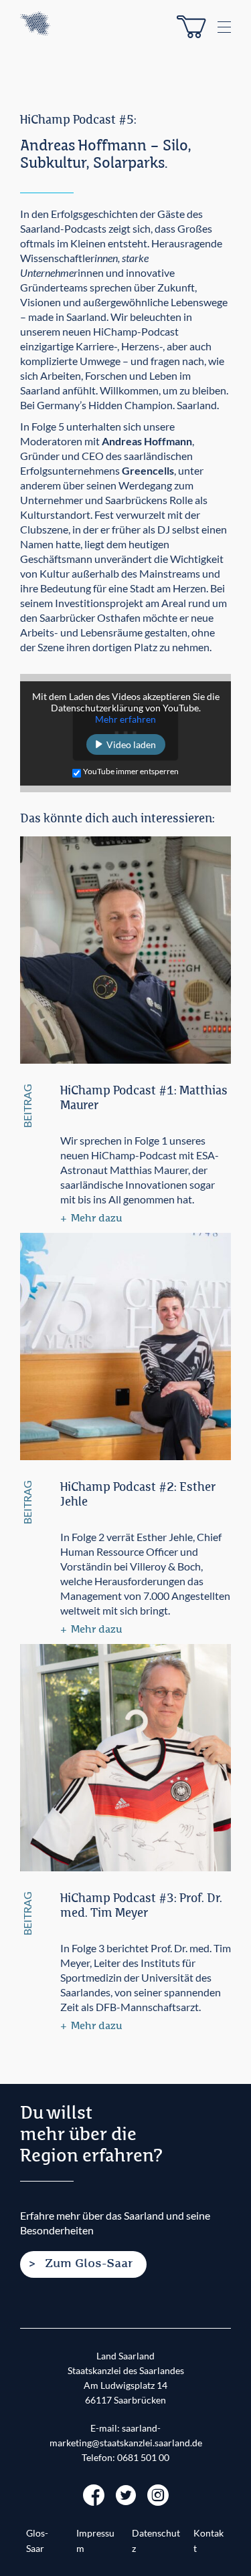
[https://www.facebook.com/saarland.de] (94, 2493)
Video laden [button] (131, 744)
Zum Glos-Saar (89, 2264)
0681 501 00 (143, 2458)
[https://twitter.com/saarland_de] (126, 2493)
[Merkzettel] (191, 27)
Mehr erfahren (125, 719)
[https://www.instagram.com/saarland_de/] (158, 2493)
